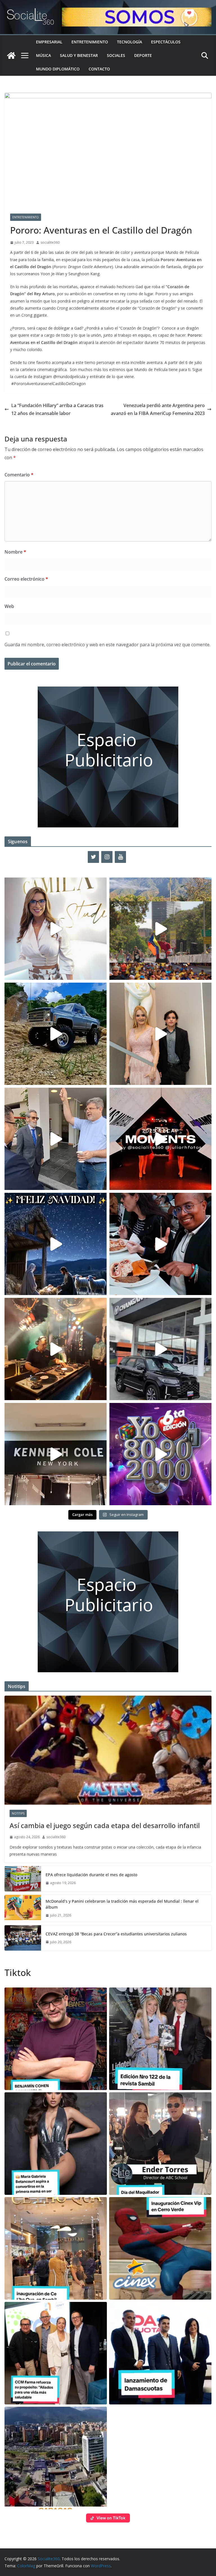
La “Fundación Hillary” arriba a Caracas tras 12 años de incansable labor (57, 409)
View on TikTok (111, 2518)
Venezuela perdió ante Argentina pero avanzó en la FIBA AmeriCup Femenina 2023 (158, 409)
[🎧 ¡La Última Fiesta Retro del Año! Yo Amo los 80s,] (160, 1454)
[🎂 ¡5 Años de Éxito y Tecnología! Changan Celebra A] (160, 1349)
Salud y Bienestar (79, 55)
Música (43, 55)
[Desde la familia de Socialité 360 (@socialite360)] (56, 1244)
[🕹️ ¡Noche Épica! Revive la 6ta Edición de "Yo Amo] (56, 1349)
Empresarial (49, 42)
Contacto (99, 69)
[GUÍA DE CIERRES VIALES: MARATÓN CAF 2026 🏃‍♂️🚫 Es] (160, 929)
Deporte (143, 55)
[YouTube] (120, 857)
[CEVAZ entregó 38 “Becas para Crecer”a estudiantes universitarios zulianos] (23, 1938)
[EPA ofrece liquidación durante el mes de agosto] (23, 1879)
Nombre (15, 552)
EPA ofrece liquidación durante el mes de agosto (91, 1875)
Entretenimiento (90, 42)
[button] (56, 2039)
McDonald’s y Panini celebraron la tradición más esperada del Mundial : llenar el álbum (122, 1904)
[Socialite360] (11, 55)
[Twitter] (93, 857)
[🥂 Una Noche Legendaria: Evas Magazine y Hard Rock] (160, 1244)
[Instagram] (107, 857)
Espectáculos (166, 42)
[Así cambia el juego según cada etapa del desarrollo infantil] (108, 1750)
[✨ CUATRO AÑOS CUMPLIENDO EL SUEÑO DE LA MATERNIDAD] (160, 1034)
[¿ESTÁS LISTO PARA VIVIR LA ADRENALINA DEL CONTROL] (56, 1034)
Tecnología (130, 42)
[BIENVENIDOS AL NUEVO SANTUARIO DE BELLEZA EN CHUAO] (56, 929)
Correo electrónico (26, 579)
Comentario (19, 475)
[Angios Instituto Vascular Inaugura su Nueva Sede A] (56, 1139)
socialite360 (50, 242)
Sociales (116, 55)
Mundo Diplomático (58, 69)
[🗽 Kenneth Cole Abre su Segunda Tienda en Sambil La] (56, 1454)
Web (9, 606)
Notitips (18, 1813)
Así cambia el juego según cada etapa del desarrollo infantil (105, 1825)
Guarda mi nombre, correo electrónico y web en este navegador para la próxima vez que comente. (107, 645)
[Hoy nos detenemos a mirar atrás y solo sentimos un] (160, 1139)
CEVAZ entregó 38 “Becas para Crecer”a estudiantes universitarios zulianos (116, 1934)
